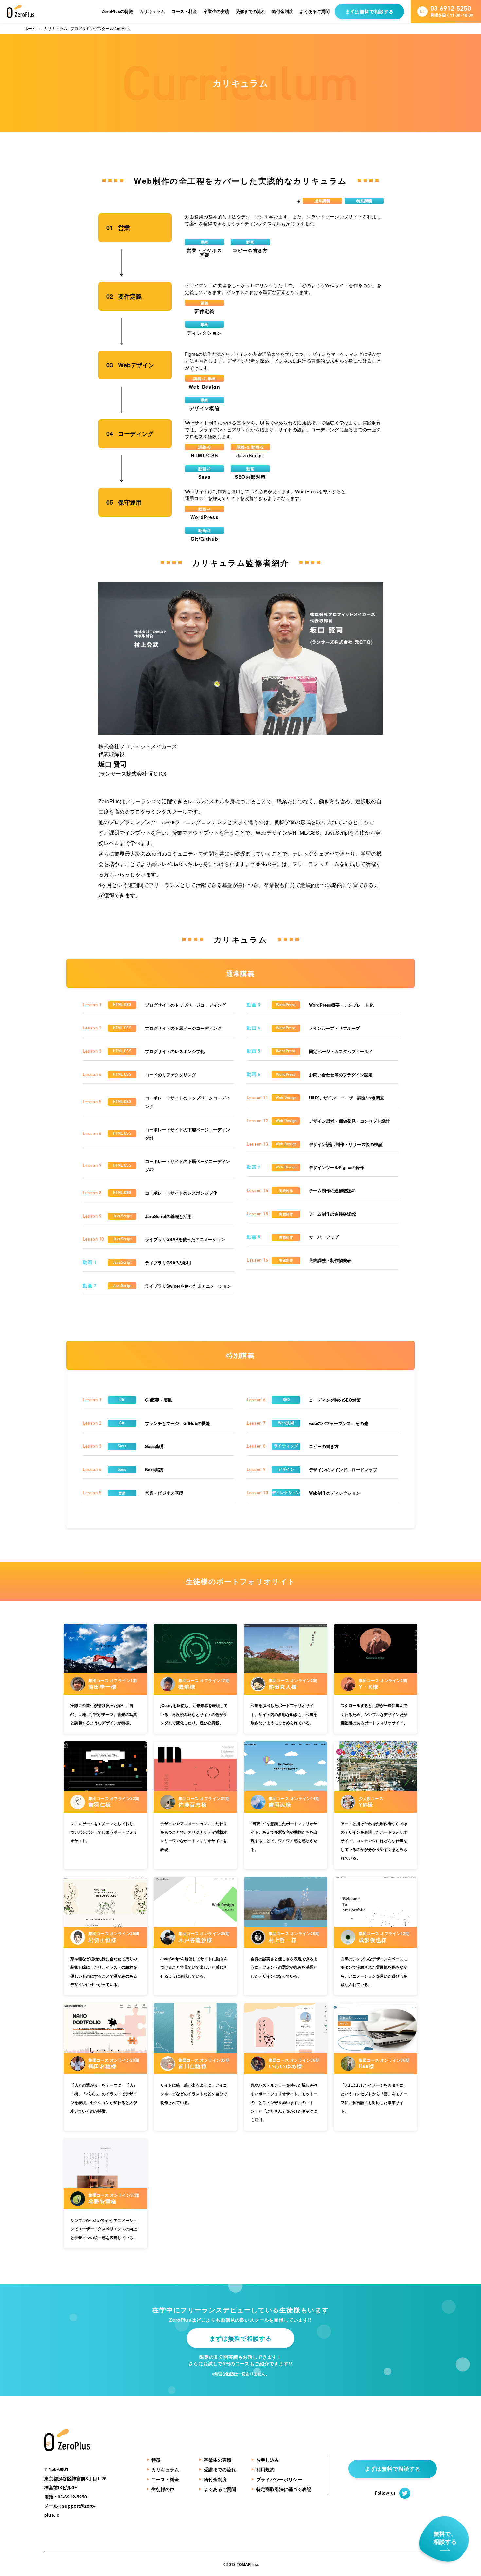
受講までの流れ (250, 11)
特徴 (156, 2460)
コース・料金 (184, 11)
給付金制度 (283, 11)
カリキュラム (152, 11)
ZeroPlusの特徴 (117, 11)
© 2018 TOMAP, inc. (241, 2564)
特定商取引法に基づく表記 (284, 2489)
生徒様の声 (163, 2489)
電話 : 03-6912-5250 (66, 2497)
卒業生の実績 (216, 11)
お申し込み (268, 2460)
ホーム (30, 28)
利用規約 (265, 2469)
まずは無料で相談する (369, 11)
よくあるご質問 (315, 11)
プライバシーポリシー (279, 2479)
